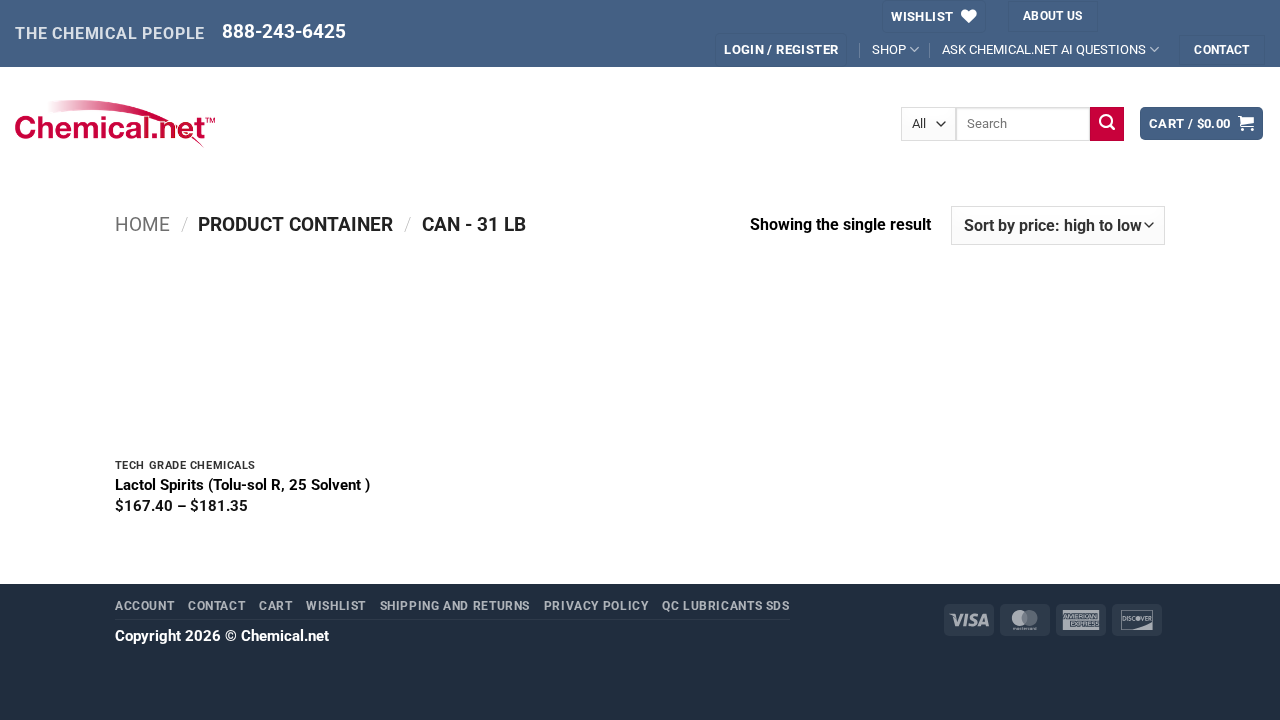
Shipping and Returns (455, 605)
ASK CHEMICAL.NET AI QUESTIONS (1044, 49)
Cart (276, 605)
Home (142, 225)
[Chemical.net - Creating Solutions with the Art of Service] (115, 124)
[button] (1202, 123)
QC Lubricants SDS (726, 605)
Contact (216, 605)
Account (144, 605)
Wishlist (336, 605)
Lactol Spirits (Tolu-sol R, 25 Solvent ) (242, 485)
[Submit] (1107, 124)
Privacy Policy (596, 605)
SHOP (889, 49)
